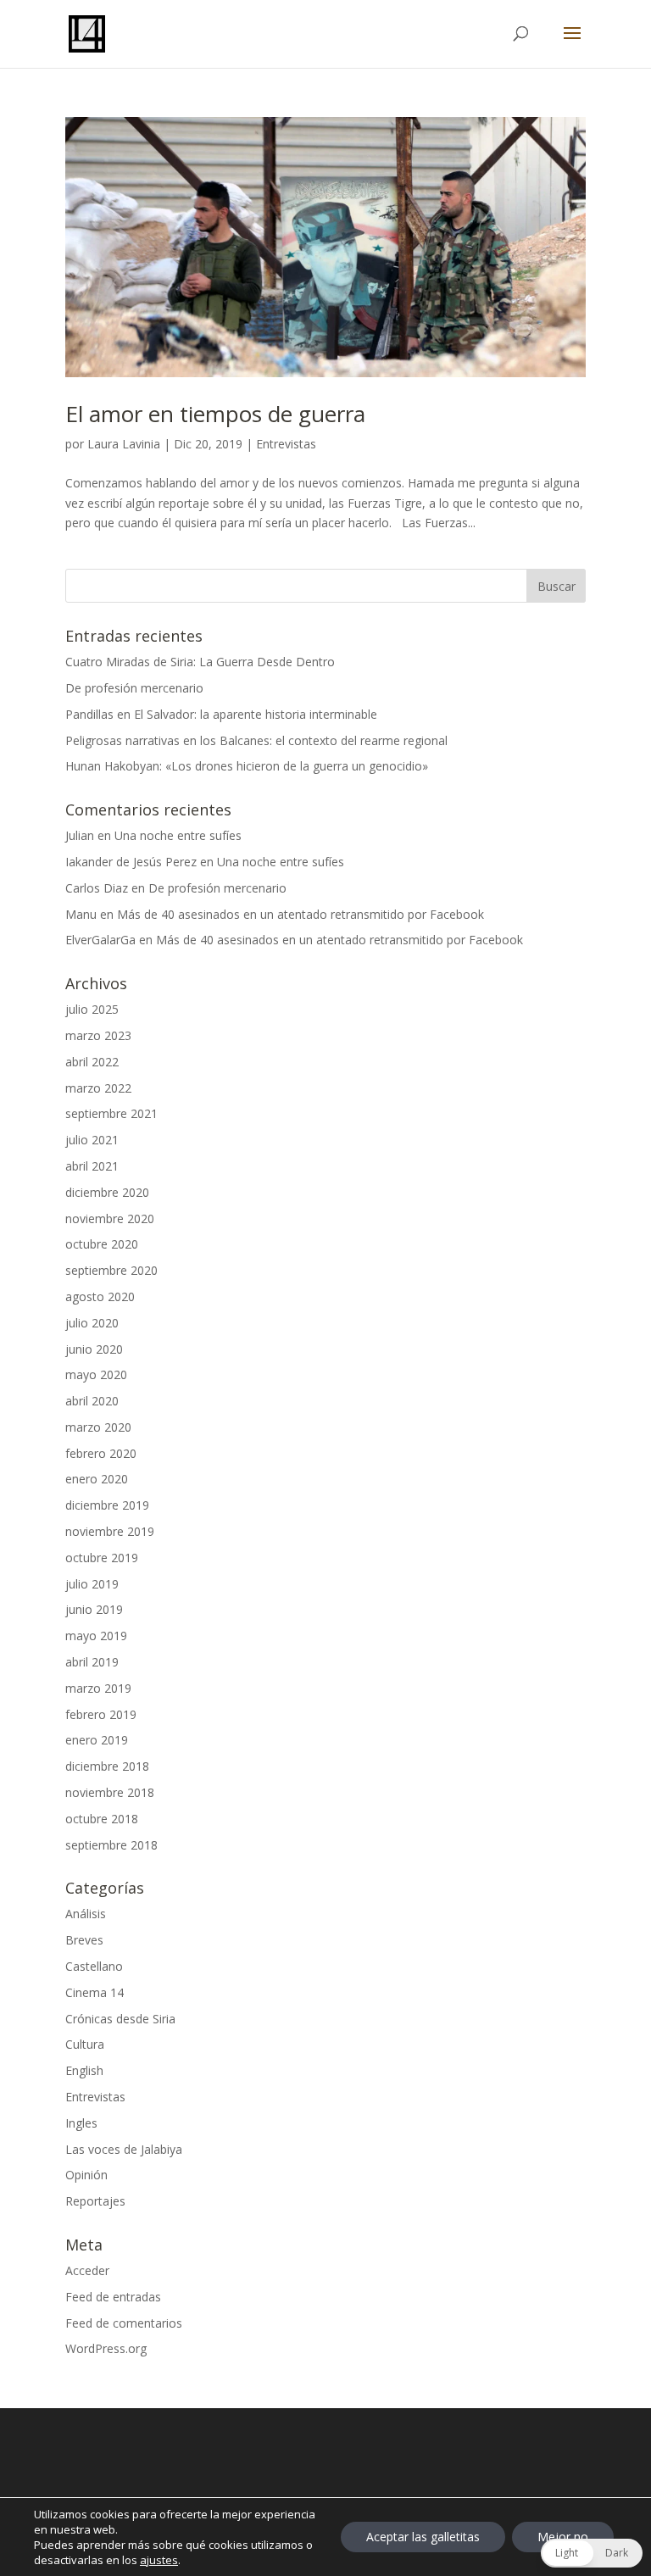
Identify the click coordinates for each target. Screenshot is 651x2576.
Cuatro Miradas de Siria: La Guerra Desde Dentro (200, 662)
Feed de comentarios (124, 2323)
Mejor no (563, 2537)
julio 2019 (92, 1584)
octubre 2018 (102, 1819)
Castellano (94, 1966)
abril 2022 (92, 1062)
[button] (592, 2553)
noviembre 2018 (110, 1792)
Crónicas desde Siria (120, 2019)
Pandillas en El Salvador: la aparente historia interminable (221, 714)
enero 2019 (97, 1740)
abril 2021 (92, 1166)
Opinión (86, 2175)
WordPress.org (106, 2348)
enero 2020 (97, 1479)
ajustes (159, 2560)
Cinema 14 (95, 1992)
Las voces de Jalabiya (124, 2149)
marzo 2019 (98, 1688)
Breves (84, 1940)
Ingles (81, 2123)
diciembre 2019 (107, 1505)
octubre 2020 (102, 1244)
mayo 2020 (96, 1374)
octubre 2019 (102, 1558)
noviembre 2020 (110, 1218)
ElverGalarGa (100, 940)
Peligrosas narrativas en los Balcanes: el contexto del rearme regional (256, 740)
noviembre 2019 (110, 1531)
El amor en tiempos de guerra (215, 414)
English (84, 2070)
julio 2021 (92, 1140)
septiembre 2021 (111, 1113)
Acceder (87, 2270)
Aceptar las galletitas (423, 2537)
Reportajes (95, 2201)
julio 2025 (92, 1009)
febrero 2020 (101, 1453)
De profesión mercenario (134, 688)
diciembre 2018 (107, 1766)
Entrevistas (286, 444)
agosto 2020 (100, 1296)
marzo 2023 (98, 1035)
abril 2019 (92, 1662)
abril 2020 (92, 1401)
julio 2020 (92, 1323)
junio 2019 (94, 1609)
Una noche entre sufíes (178, 835)
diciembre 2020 (107, 1192)
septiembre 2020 (111, 1270)
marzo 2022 (98, 1088)
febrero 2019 (101, 1714)
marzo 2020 (98, 1427)
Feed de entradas (113, 2297)
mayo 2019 (96, 1636)
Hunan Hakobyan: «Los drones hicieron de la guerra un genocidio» (247, 766)
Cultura (85, 2044)
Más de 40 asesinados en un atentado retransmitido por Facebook (300, 914)
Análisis (86, 1914)
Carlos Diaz (97, 888)
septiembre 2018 (111, 1845)
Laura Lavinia (124, 444)
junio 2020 (94, 1349)
